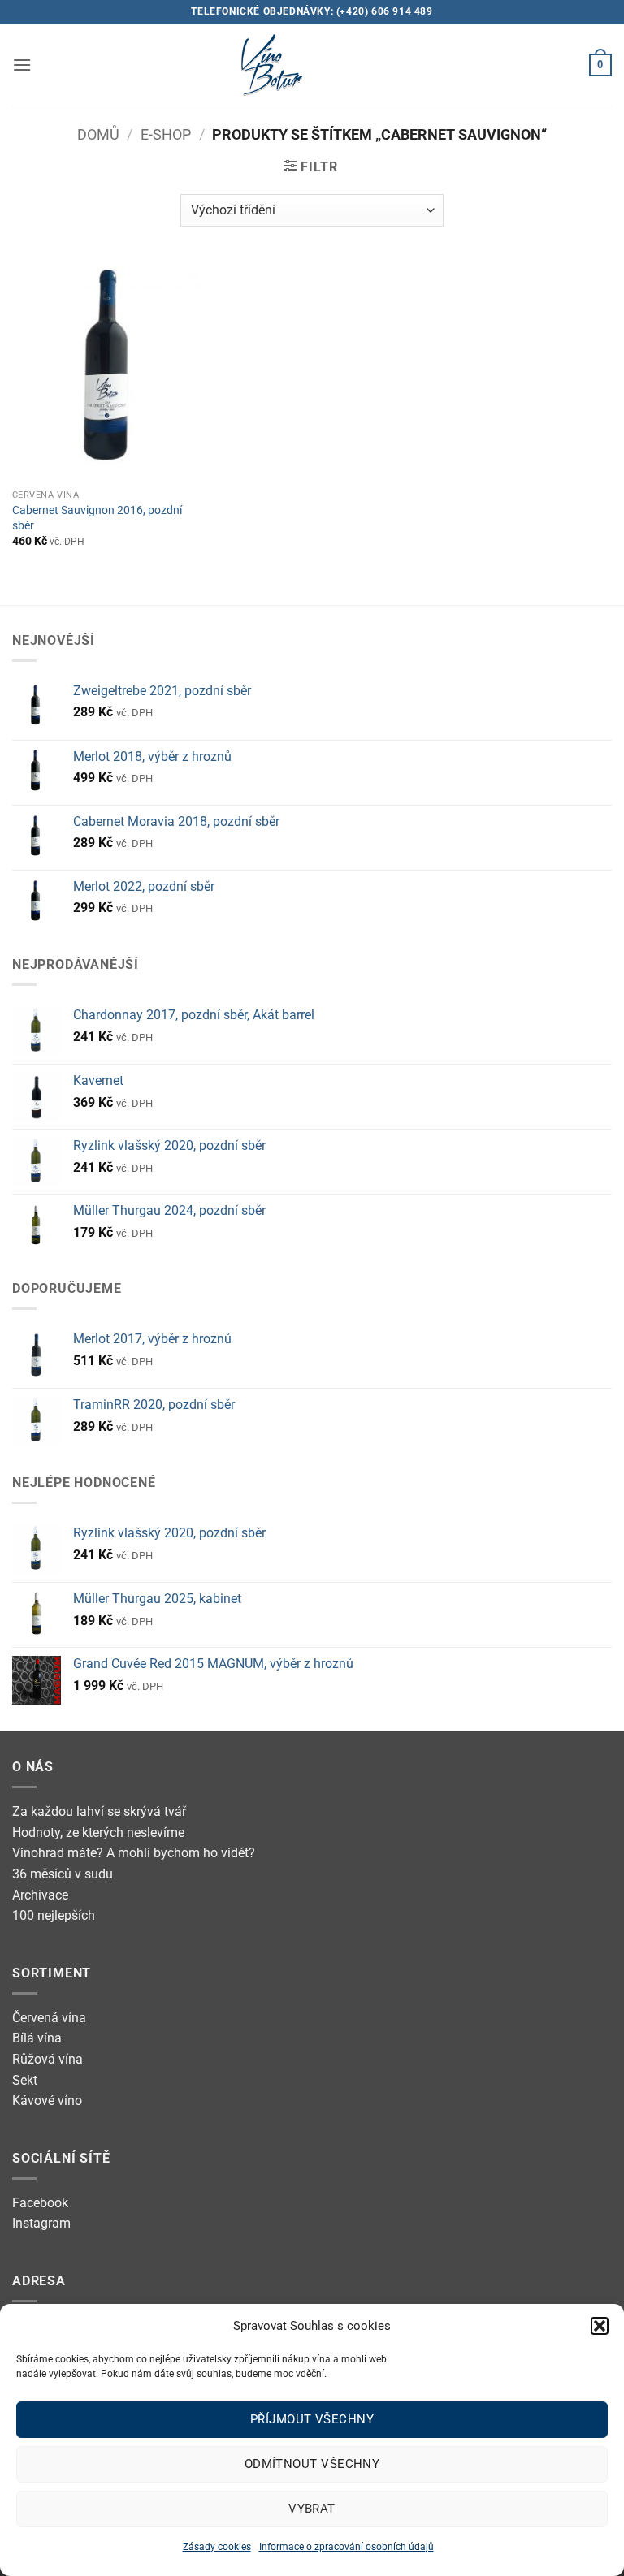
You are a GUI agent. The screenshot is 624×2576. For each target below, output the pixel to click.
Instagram (41, 2223)
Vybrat (312, 2509)
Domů (98, 134)
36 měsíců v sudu (63, 1874)
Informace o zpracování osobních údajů (347, 2547)
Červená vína (49, 2018)
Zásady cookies (217, 2547)
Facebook (40, 2203)
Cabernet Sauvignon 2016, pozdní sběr (97, 518)
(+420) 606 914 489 (385, 11)
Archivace (40, 1895)
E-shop (166, 134)
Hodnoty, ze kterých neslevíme (98, 1833)
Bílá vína (37, 2038)
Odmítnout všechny (312, 2464)
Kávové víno (47, 2101)
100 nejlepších (54, 1915)
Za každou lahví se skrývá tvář (99, 1811)
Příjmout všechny (312, 2419)
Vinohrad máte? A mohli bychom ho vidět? (134, 1853)
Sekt (25, 2080)
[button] (600, 2326)
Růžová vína (48, 2059)
